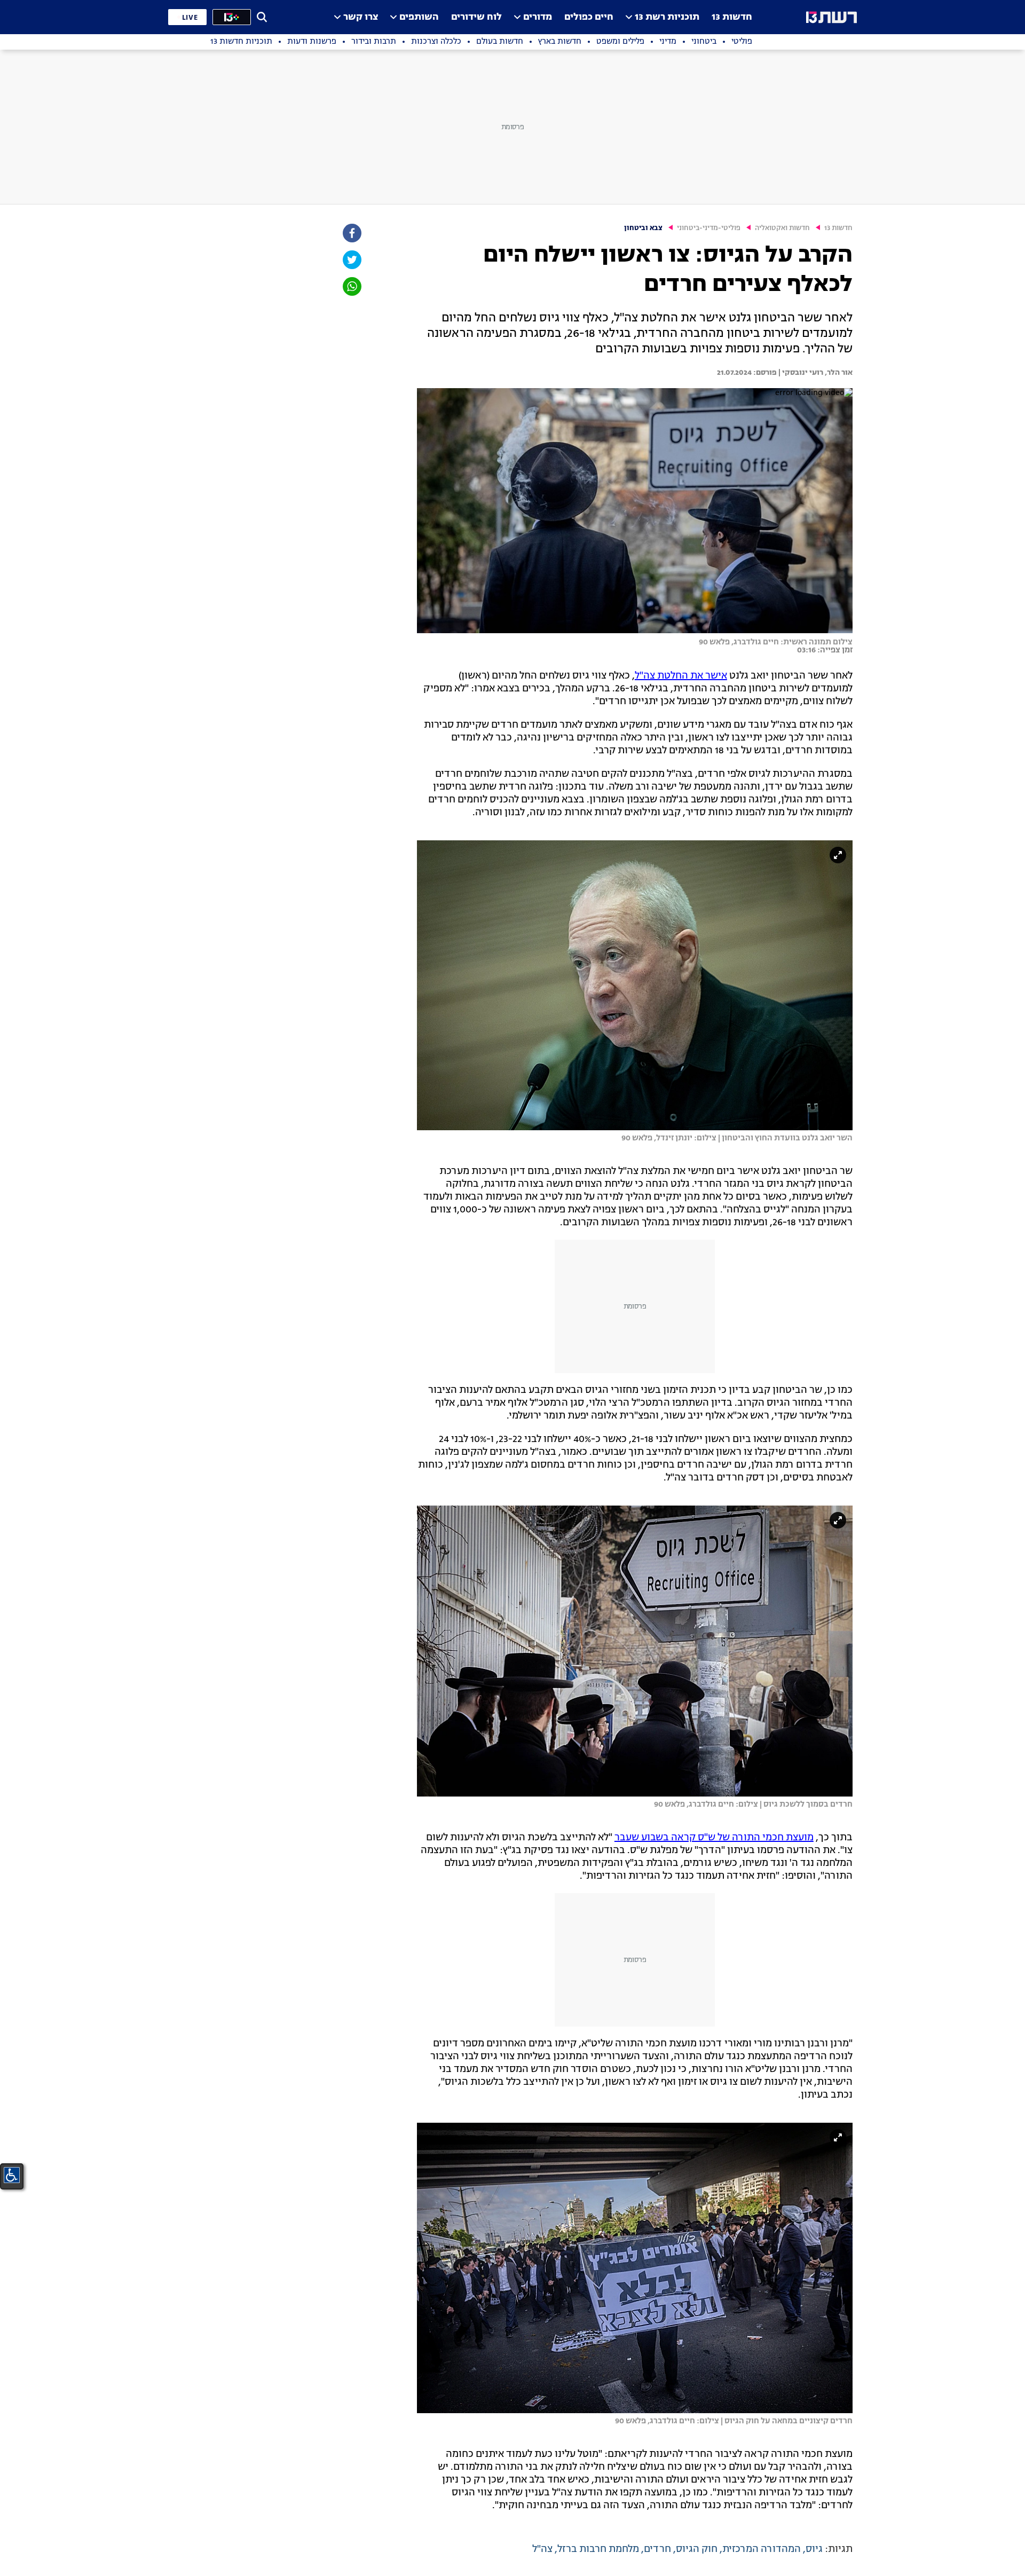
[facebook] (351, 233)
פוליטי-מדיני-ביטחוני (709, 228)
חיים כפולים (589, 17)
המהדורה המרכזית (762, 2549)
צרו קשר (361, 17)
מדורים (538, 17)
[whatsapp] (351, 286)
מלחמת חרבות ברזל (598, 2549)
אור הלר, (838, 373)
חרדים (657, 2549)
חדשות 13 (732, 17)
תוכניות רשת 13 (667, 17)
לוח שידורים (476, 17)
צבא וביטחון (643, 228)
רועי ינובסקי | (800, 373)
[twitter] (351, 260)
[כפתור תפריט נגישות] (12, 2175)
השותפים (419, 17)
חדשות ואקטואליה (782, 228)
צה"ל (542, 2549)
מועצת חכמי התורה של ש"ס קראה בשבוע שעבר (714, 1838)
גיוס (814, 2549)
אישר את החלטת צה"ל (681, 676)
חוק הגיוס (697, 2549)
